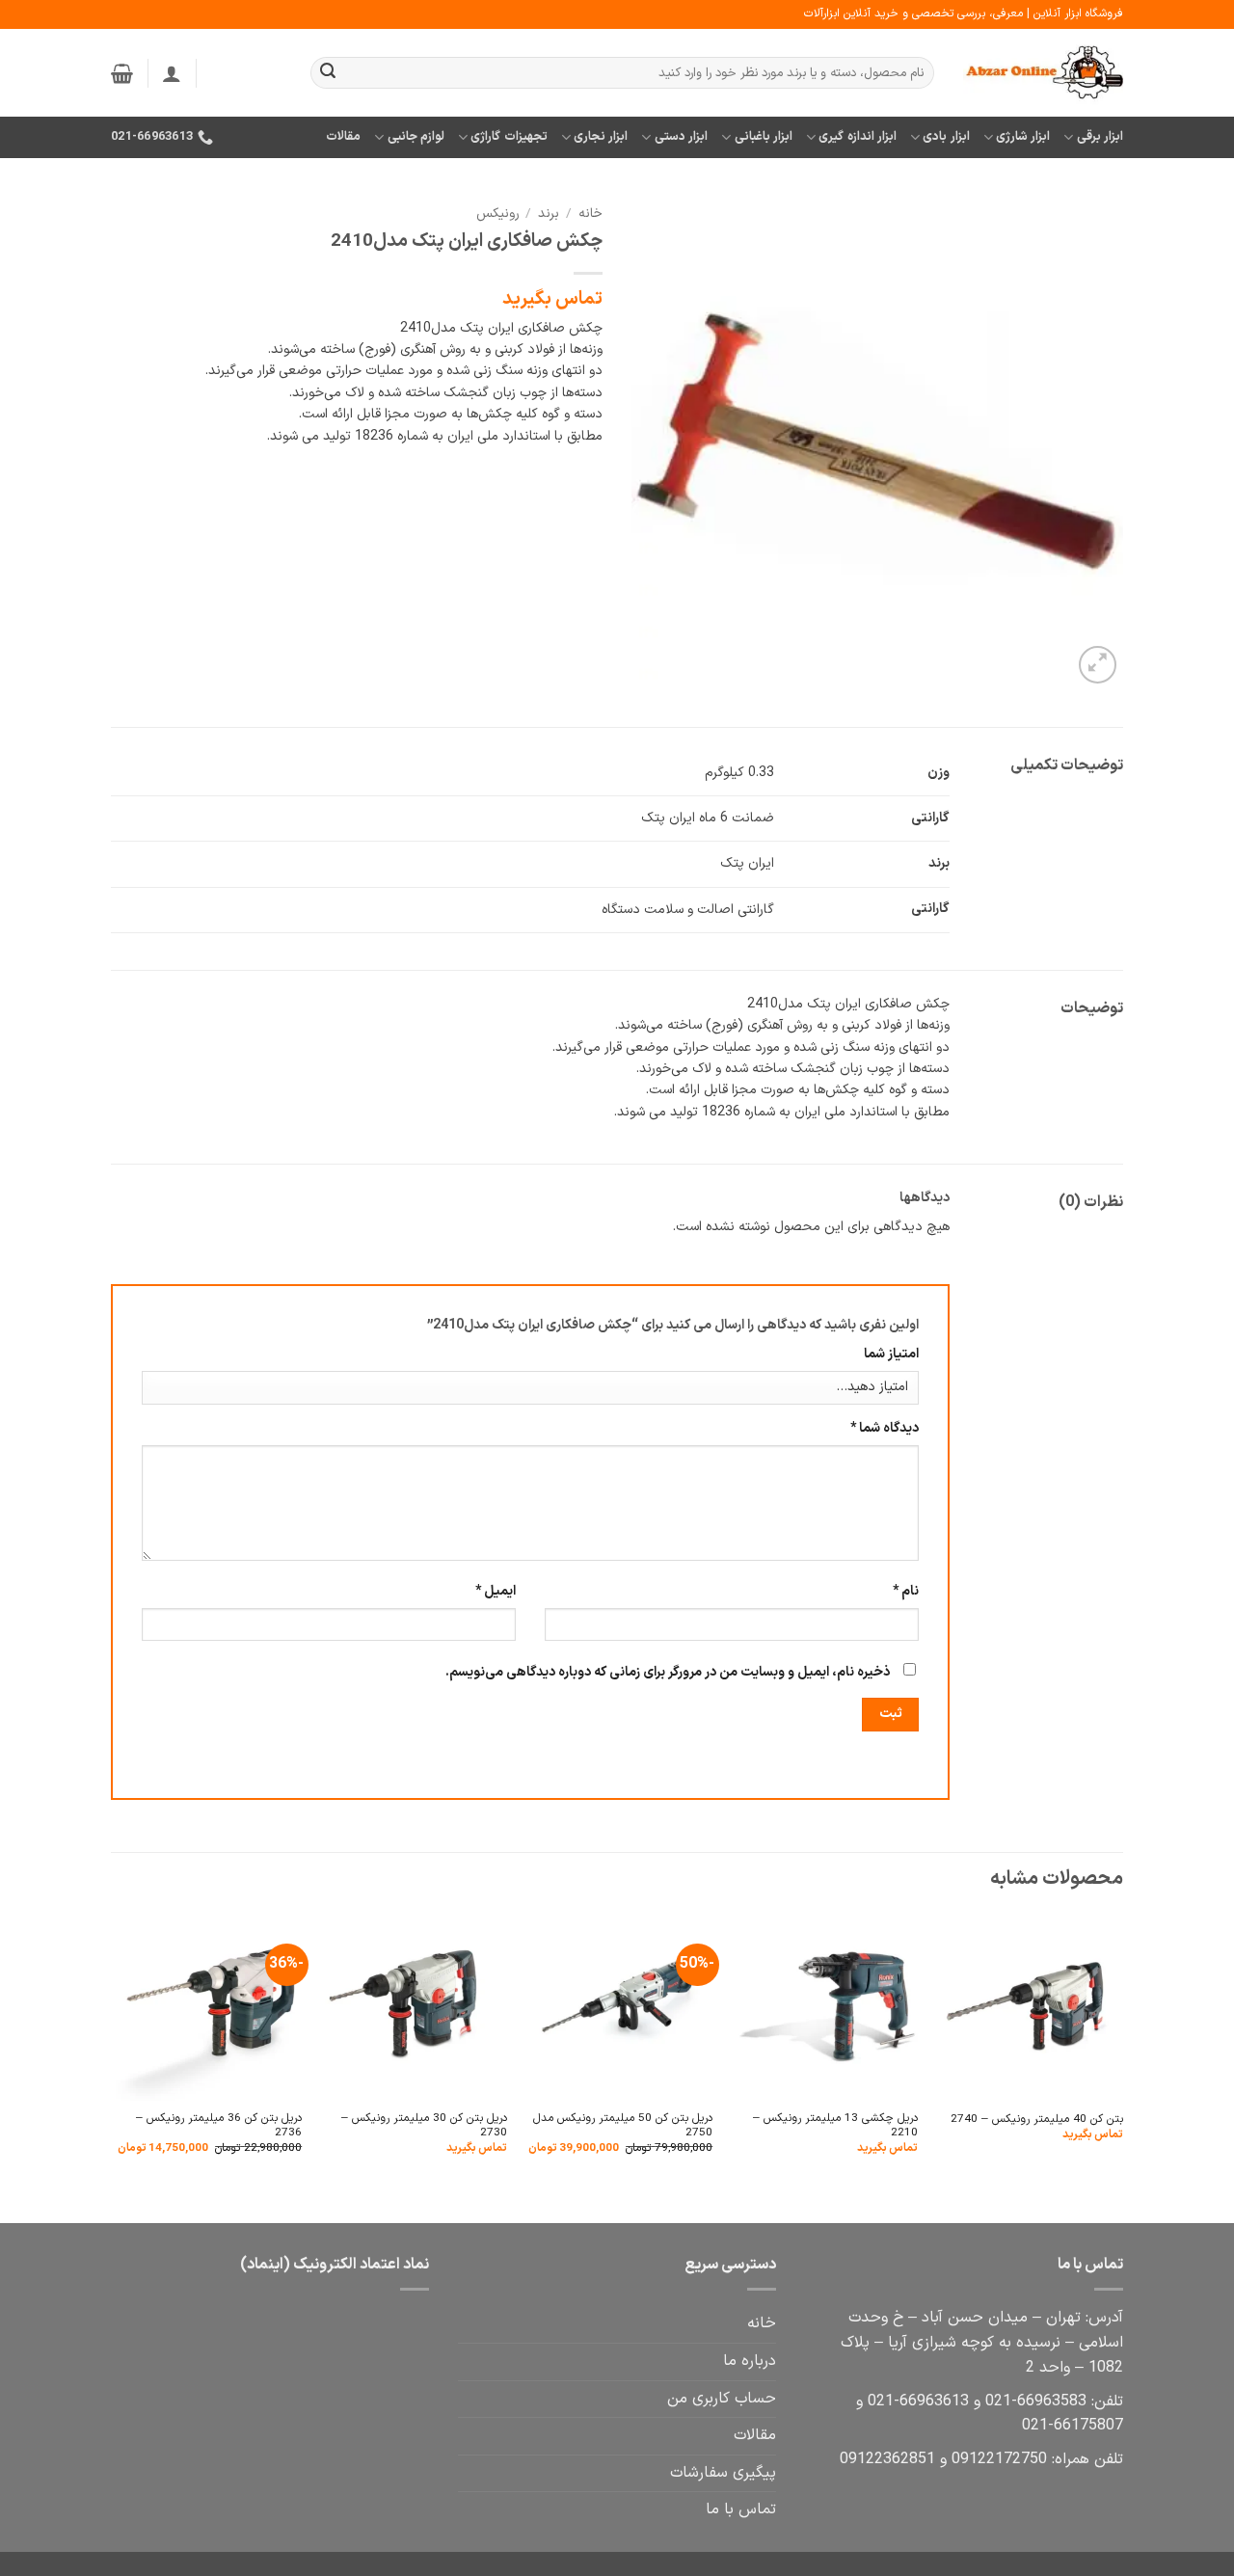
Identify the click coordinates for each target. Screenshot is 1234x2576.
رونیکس (497, 214)
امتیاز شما (891, 1354)
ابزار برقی (1100, 136)
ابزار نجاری (601, 136)
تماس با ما (741, 2509)
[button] (172, 73)
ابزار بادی (946, 136)
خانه (590, 214)
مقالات (343, 136)
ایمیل (496, 1591)
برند (549, 214)
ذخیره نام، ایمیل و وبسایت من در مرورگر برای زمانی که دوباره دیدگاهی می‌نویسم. (668, 1672)
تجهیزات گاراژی (509, 136)
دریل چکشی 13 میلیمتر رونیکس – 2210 (835, 2126)
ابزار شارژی (1023, 136)
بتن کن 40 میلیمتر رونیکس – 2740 (1037, 2120)
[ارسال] (328, 73)
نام (906, 1591)
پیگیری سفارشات (723, 2473)
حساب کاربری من (722, 2399)
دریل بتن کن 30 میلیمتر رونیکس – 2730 (424, 2126)
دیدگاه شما (885, 1428)
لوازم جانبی (416, 136)
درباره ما (750, 2361)
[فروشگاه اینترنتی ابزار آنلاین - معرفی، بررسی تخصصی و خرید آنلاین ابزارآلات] (1043, 73)
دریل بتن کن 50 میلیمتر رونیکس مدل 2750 (623, 2126)
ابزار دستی (681, 136)
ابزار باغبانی (764, 136)
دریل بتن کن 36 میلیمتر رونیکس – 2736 (219, 2126)
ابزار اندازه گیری (858, 136)
